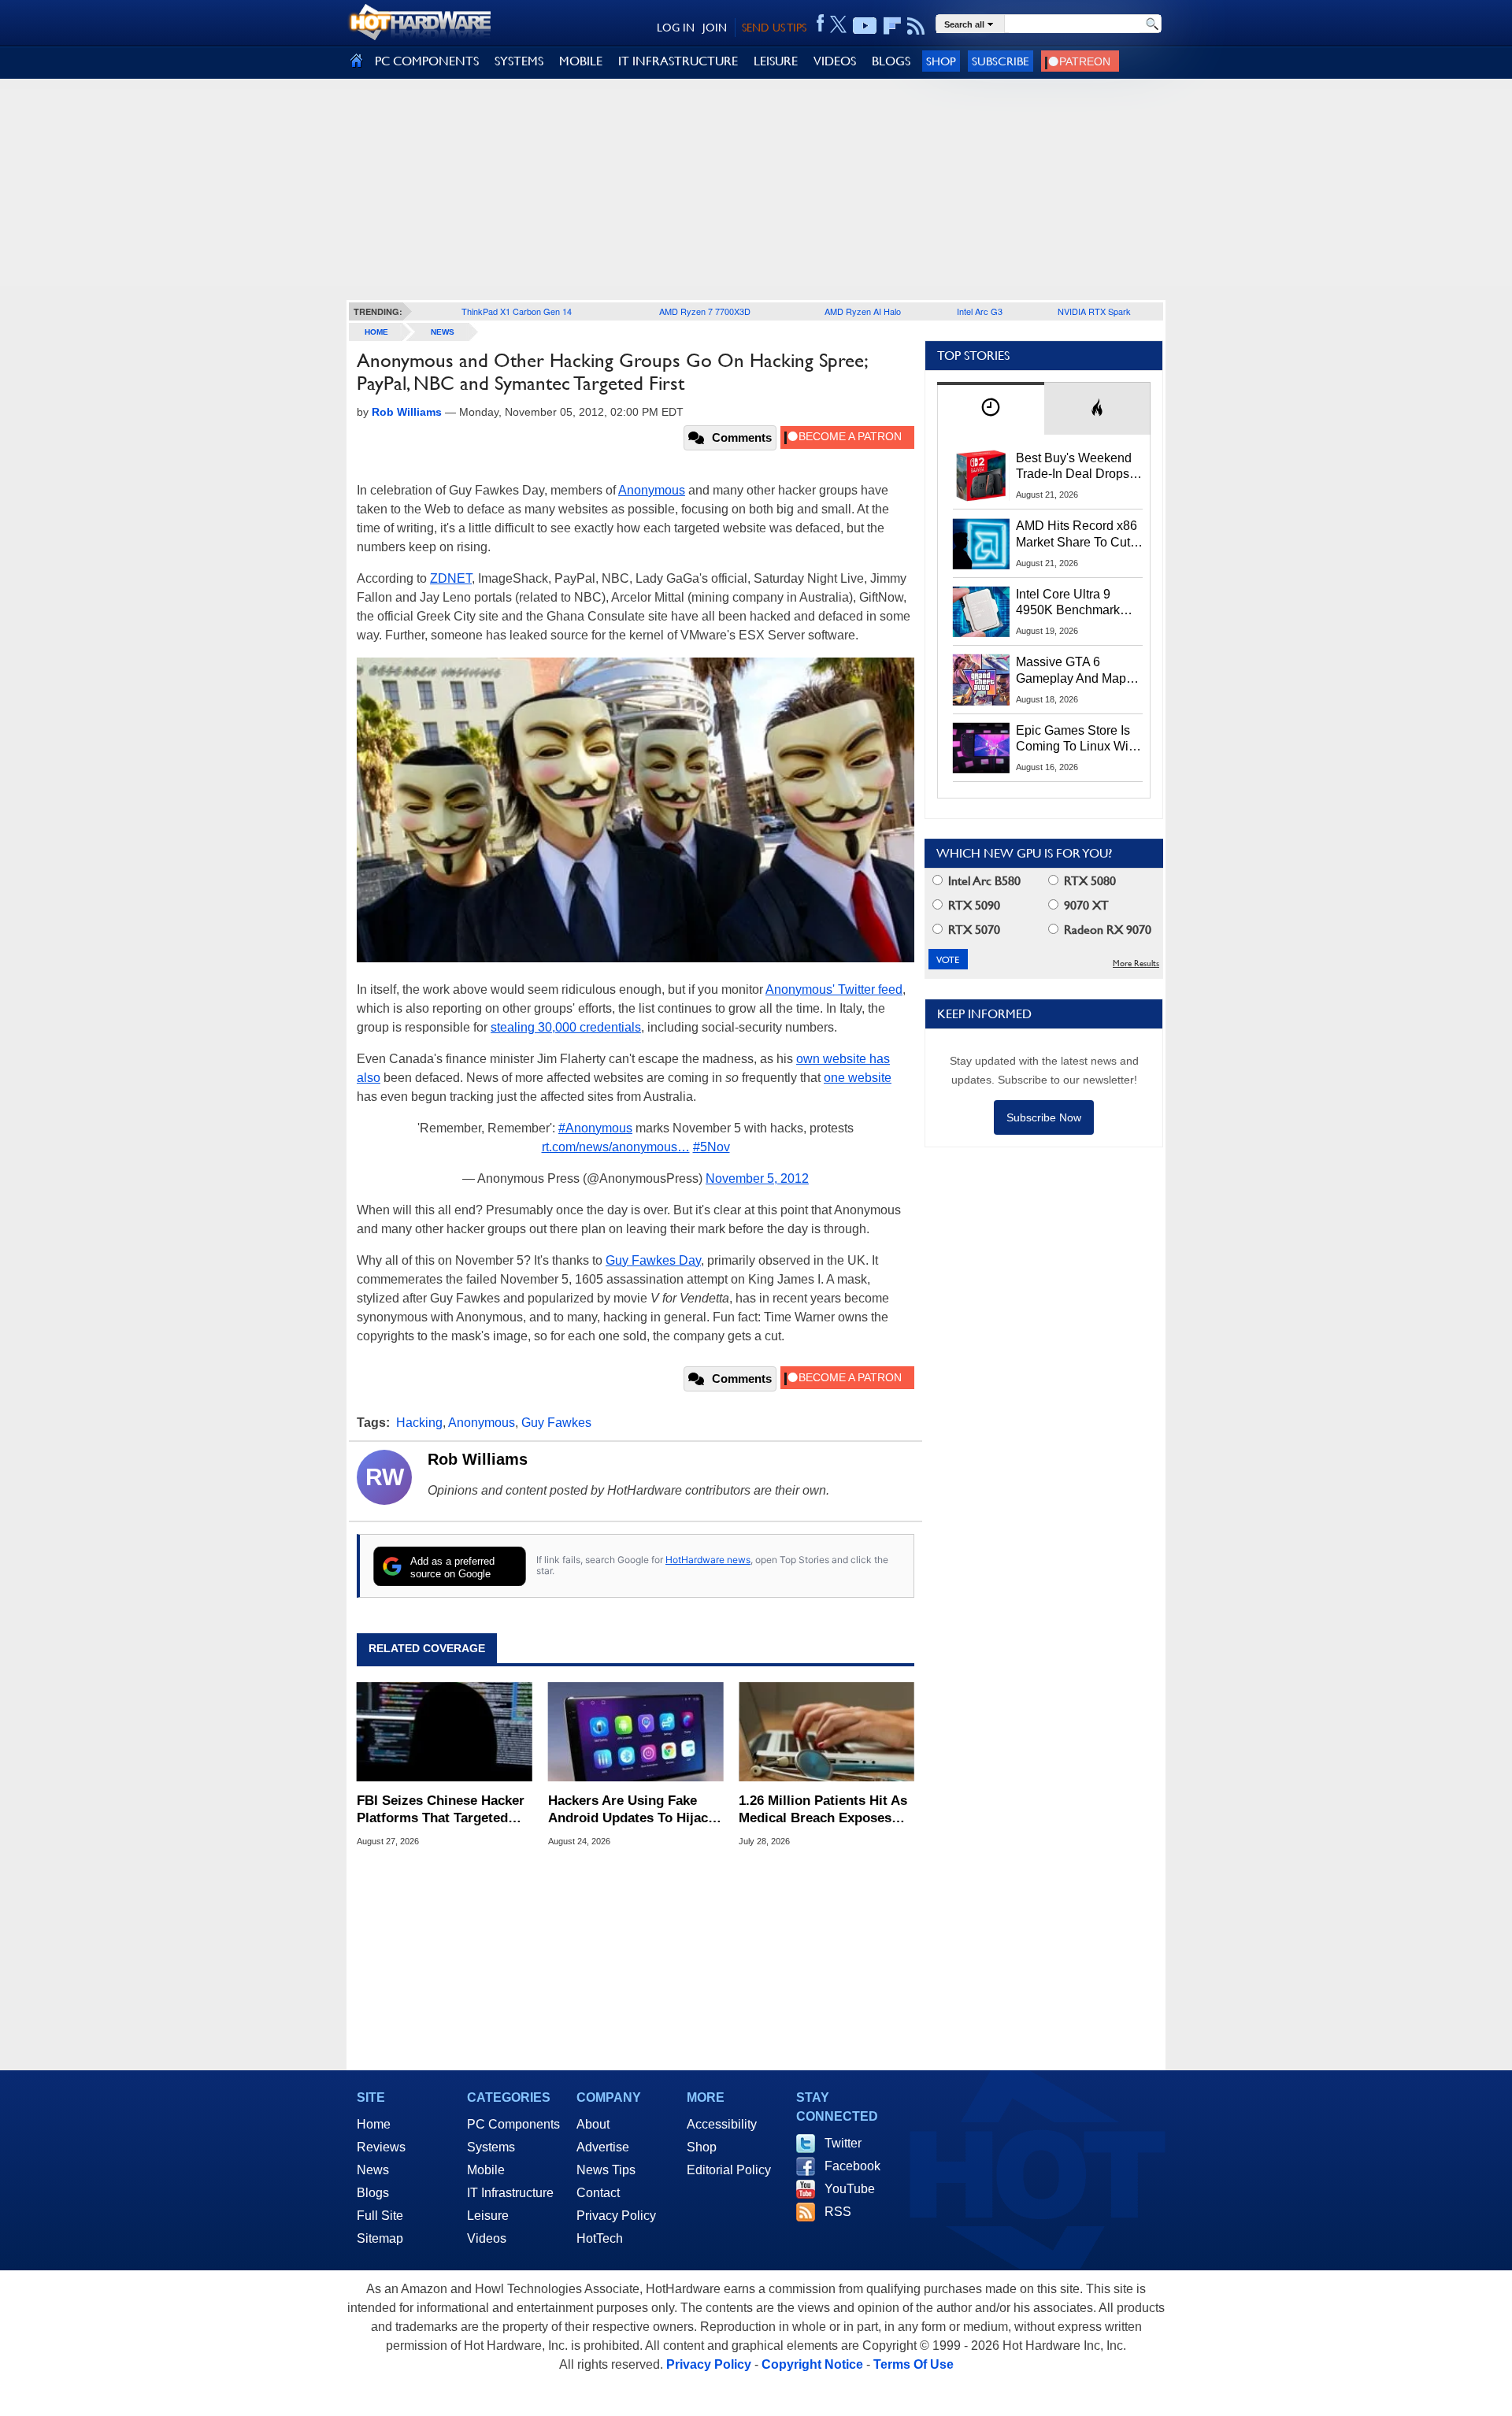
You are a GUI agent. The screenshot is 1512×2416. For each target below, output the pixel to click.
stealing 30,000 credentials (566, 1027)
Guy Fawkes (556, 1423)
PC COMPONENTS (427, 61)
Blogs (373, 2193)
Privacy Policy (616, 2216)
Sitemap (380, 2238)
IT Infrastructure (510, 2193)
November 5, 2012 (757, 1178)
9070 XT (1085, 905)
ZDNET (451, 578)
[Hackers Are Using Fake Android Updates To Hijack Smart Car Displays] (636, 1732)
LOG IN (676, 28)
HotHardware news (708, 1560)
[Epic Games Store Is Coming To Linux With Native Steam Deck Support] (981, 748)
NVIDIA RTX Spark (1094, 311)
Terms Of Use (913, 2364)
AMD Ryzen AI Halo (863, 311)
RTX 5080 (1088, 881)
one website (858, 1078)
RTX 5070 (973, 930)
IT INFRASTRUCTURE (678, 61)
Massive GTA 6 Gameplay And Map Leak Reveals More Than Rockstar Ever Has (1071, 671)
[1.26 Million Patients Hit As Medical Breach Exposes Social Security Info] (826, 1732)
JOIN (715, 28)
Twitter (843, 2143)
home (376, 332)
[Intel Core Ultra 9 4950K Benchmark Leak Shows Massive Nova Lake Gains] (981, 612)
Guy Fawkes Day (653, 1260)
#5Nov (712, 1147)
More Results (1136, 963)
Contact (598, 2193)
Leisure (488, 2216)
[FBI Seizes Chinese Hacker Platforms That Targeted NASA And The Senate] (445, 1732)
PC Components (513, 2124)
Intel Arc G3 (980, 311)
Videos (487, 2238)
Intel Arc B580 (983, 881)
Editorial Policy (729, 2170)
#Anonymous (595, 1128)
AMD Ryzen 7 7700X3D (705, 311)
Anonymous (652, 490)
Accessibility (722, 2124)
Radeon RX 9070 (1106, 930)
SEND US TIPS (774, 28)
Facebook (852, 2166)
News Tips (606, 2170)
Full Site (380, 2216)
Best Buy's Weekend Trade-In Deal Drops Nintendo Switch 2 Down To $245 (1074, 467)
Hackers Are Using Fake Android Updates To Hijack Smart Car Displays (632, 1810)
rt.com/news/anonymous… (616, 1147)
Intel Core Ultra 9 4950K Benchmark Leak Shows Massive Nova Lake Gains (1075, 603)
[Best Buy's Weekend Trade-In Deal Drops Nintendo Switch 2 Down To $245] (981, 476)
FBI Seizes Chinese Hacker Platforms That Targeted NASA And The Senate (441, 1810)
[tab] (991, 408)
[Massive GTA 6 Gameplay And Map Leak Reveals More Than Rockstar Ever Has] (981, 680)
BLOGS (891, 61)
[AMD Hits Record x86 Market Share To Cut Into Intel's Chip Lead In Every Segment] (981, 543)
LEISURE (776, 61)
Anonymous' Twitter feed (834, 989)
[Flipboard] (892, 26)
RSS (838, 2212)
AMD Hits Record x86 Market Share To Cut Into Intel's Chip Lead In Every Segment (1077, 535)
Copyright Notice (812, 2364)
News (443, 332)
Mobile (486, 2170)
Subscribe (1001, 61)
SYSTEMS (519, 61)
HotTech (600, 2238)
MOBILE (581, 61)
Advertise (603, 2147)
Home (374, 2124)
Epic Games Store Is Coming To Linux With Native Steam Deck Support (1077, 739)
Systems (491, 2147)
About (593, 2124)
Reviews (381, 2147)
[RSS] (916, 26)
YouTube (850, 2189)
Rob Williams (478, 1459)
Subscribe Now (1044, 1117)
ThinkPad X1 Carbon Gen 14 (517, 311)
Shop (941, 61)
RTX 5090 (973, 905)
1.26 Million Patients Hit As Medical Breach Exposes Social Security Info (823, 1810)
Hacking (419, 1423)
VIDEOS (835, 61)
